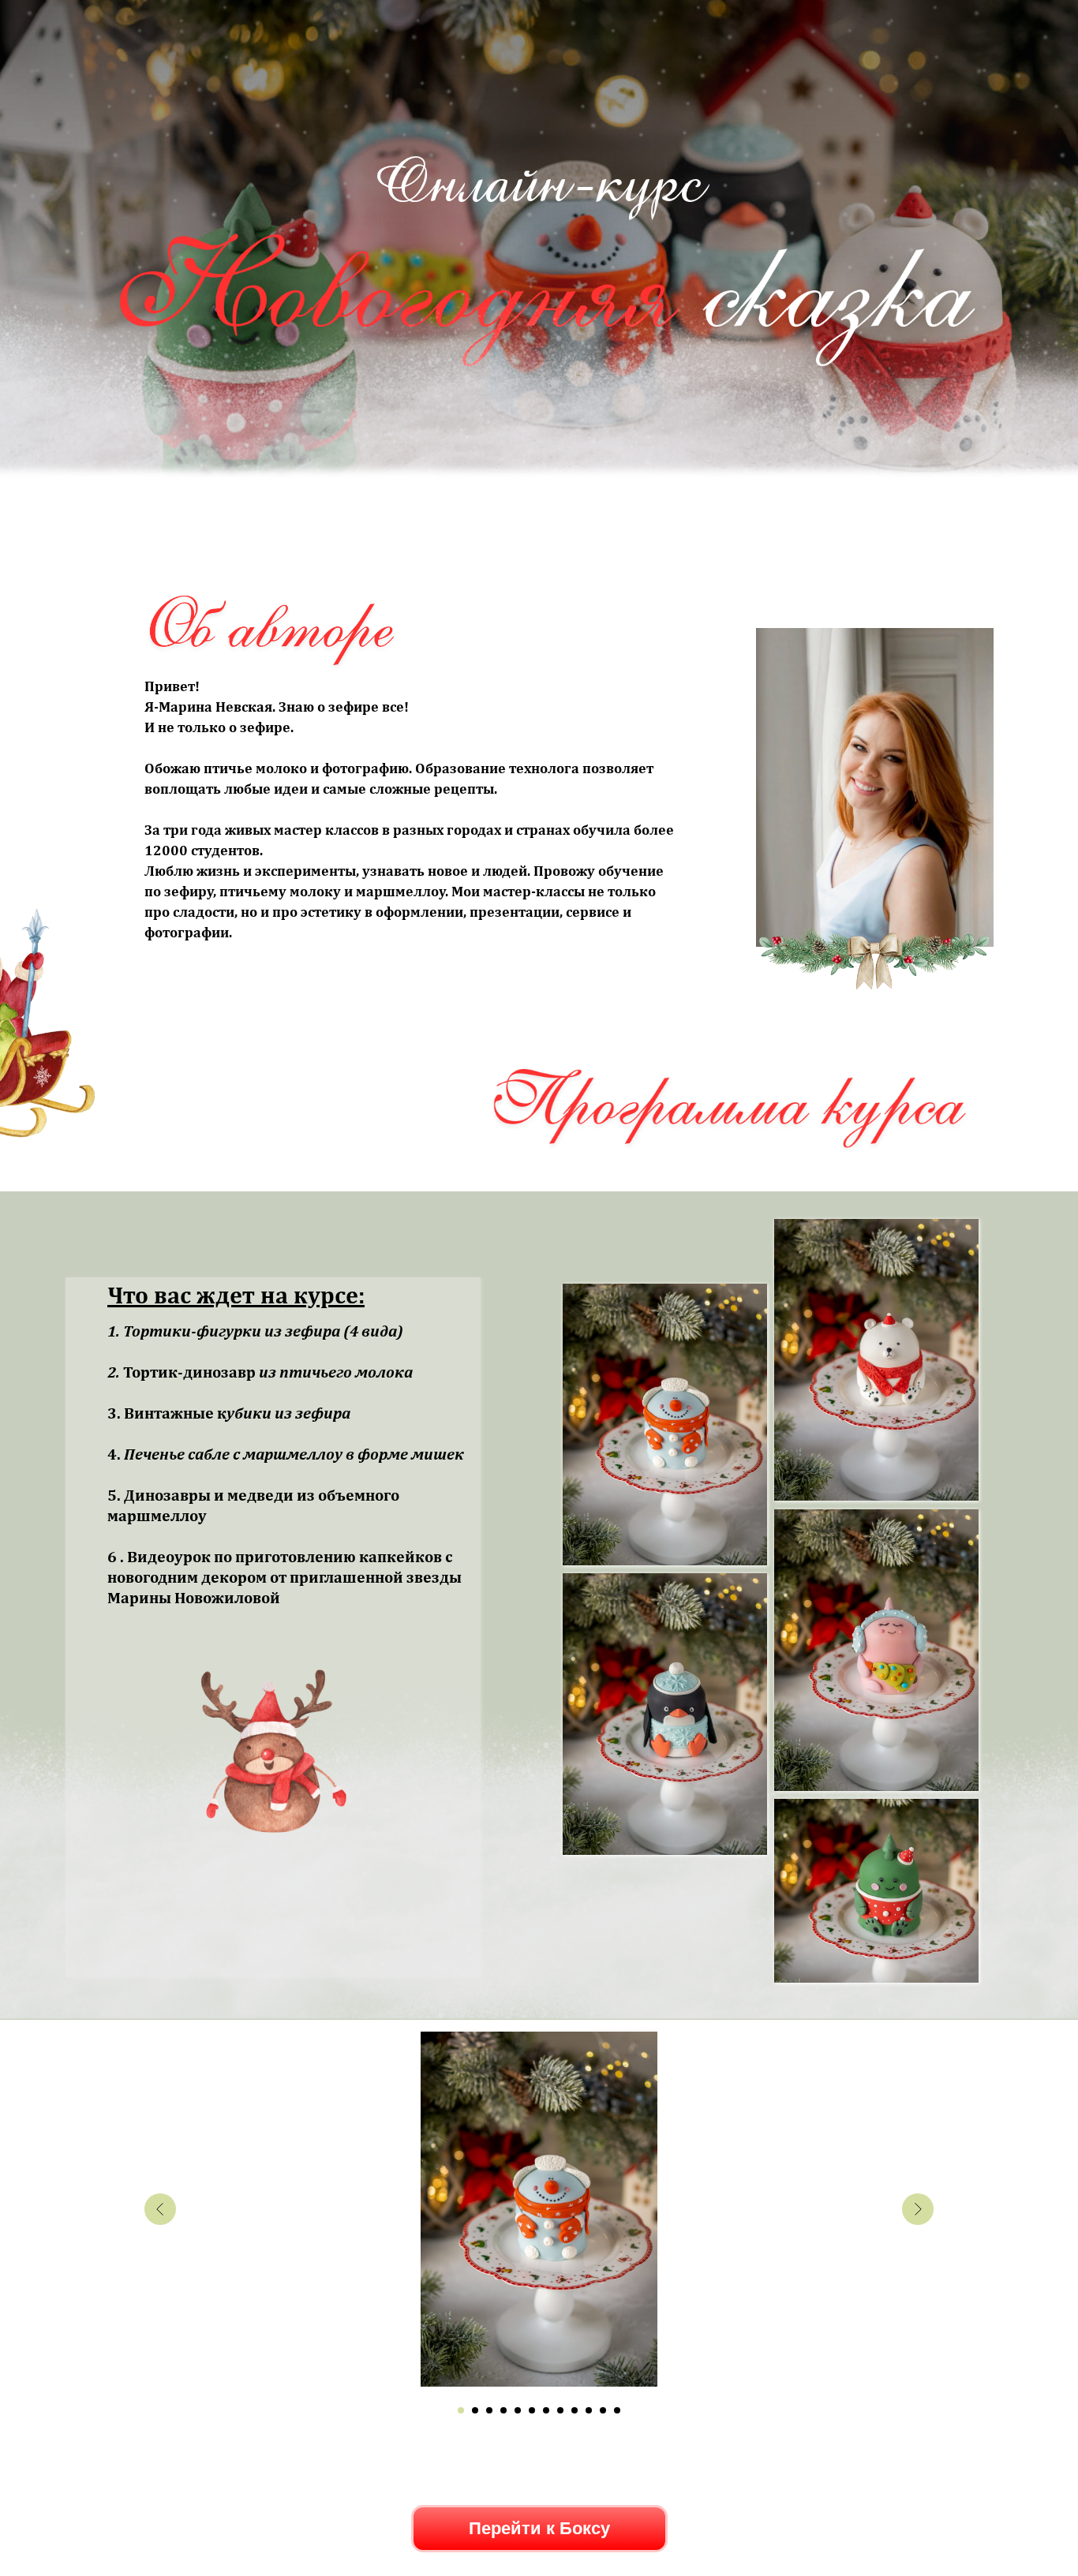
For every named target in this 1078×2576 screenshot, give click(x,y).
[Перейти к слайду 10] (589, 2410)
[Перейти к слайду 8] (560, 2410)
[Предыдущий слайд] (160, 2209)
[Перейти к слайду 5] (518, 2410)
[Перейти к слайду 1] (461, 2410)
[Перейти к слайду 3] (489, 2410)
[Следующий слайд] (918, 2209)
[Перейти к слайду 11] (603, 2410)
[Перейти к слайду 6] (532, 2410)
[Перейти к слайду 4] (503, 2410)
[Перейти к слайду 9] (575, 2410)
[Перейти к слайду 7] (546, 2410)
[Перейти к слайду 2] (475, 2410)
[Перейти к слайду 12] (617, 2410)
